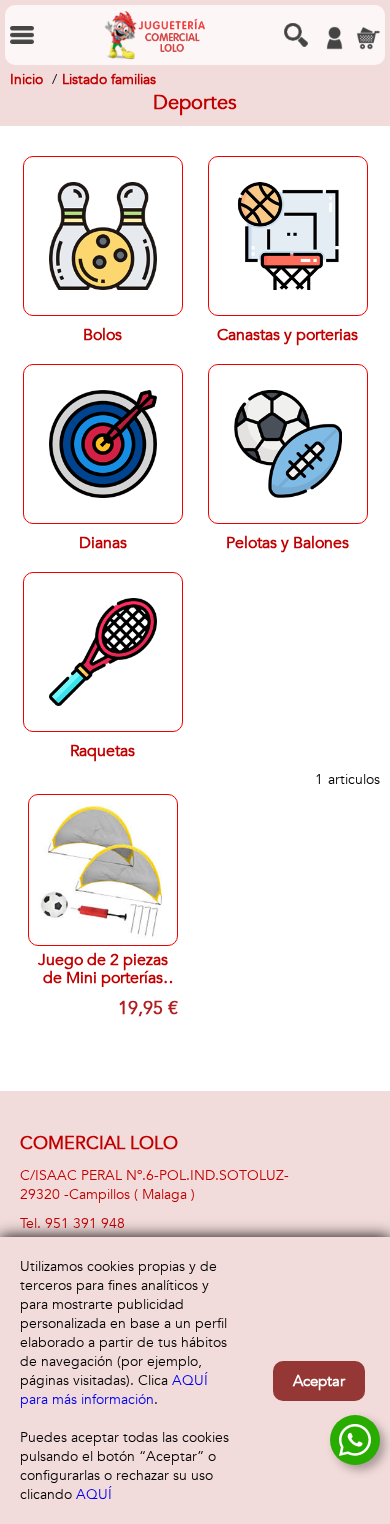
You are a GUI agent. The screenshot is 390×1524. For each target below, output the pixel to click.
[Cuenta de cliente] (334, 38)
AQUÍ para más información (114, 1390)
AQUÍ (94, 1494)
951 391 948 (85, 1223)
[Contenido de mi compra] (368, 38)
